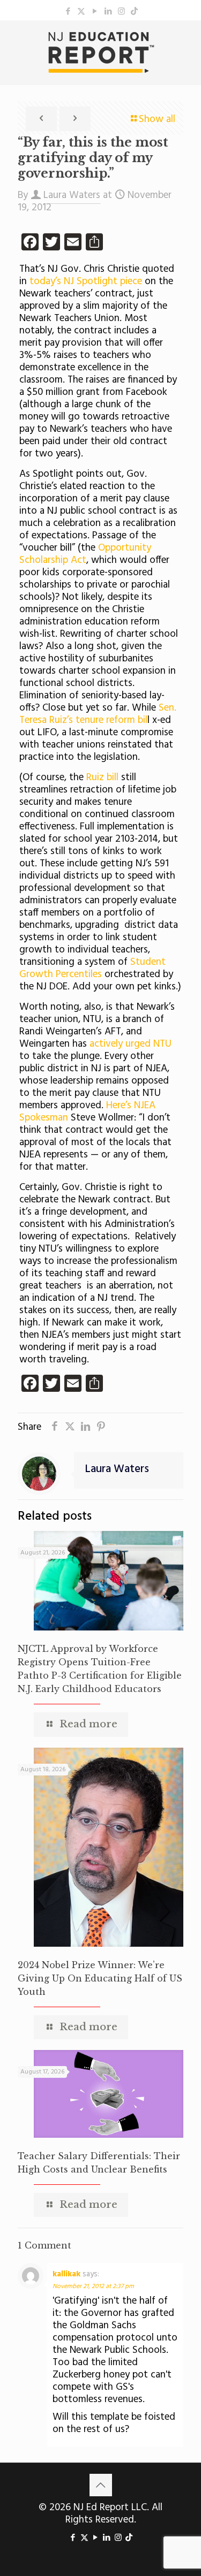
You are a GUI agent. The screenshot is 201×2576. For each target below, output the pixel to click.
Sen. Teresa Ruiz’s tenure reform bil (98, 714)
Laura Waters (72, 195)
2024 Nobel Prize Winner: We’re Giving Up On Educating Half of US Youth (100, 1978)
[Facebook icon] (68, 12)
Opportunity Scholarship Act (85, 554)
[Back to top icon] (101, 2485)
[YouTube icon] (95, 12)
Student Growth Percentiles (92, 968)
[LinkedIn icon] (108, 12)
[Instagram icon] (121, 12)
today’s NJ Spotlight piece (84, 281)
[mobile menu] (187, 42)
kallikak (66, 2274)
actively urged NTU (131, 1044)
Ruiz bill (102, 778)
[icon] (134, 12)
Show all (157, 119)
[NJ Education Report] (100, 52)
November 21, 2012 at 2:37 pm (93, 2287)
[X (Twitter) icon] (81, 12)
